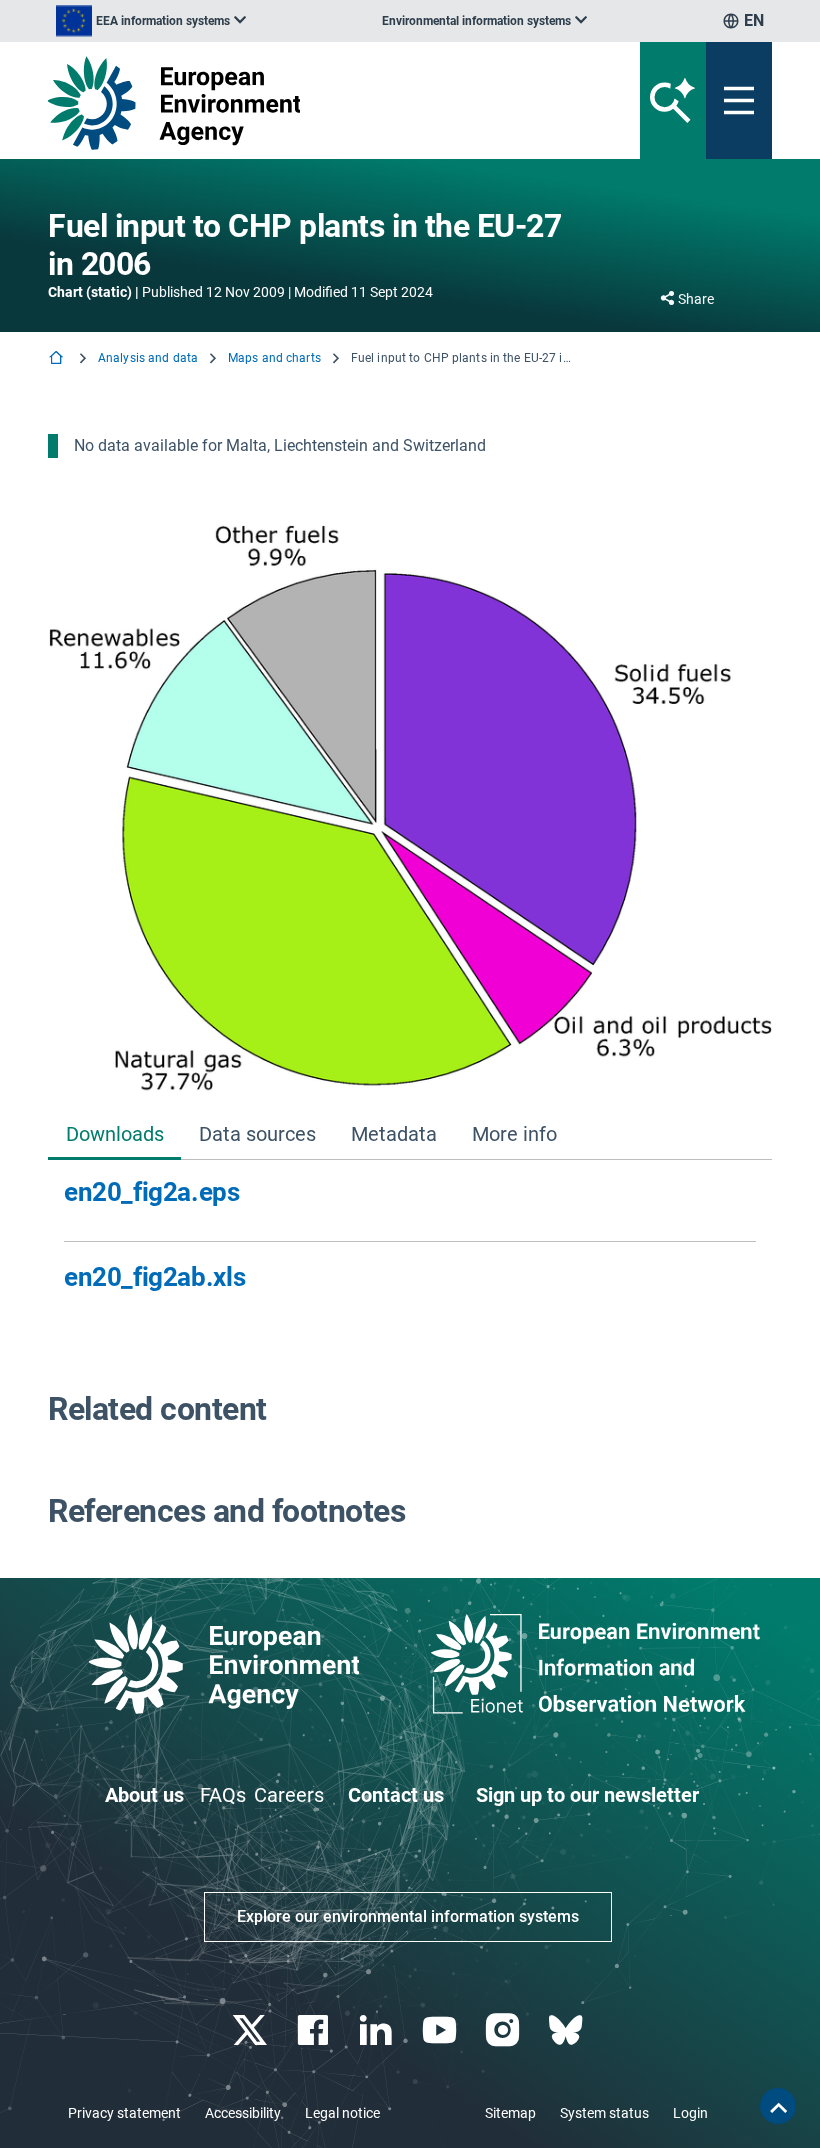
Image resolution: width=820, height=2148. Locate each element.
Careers (289, 1795)
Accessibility (243, 2113)
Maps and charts (274, 358)
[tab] (114, 1135)
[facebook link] (315, 2030)
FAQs (223, 1795)
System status (604, 2113)
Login (690, 2113)
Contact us (396, 1795)
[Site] (284, 103)
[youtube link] (441, 2030)
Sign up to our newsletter (587, 1795)
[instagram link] (504, 2030)
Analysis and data (148, 358)
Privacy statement (124, 2113)
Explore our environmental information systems (408, 1916)
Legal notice (342, 2113)
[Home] (58, 359)
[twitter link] (251, 2030)
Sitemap (510, 2113)
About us (144, 1795)
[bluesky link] (567, 2030)
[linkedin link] (378, 2030)
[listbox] (151, 21)
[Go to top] (778, 2106)
